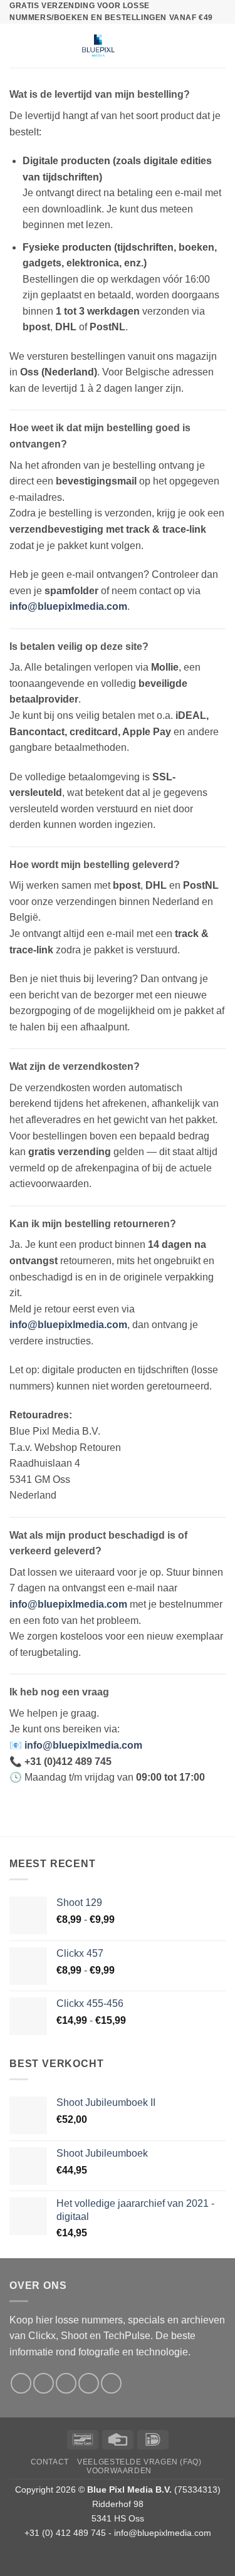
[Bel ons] (89, 2383)
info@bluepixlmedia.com (163, 2533)
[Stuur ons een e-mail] (66, 2383)
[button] (17, 46)
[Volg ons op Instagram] (44, 2383)
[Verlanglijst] (177, 46)
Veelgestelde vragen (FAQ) (139, 2462)
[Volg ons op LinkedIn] (111, 2383)
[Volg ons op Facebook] (21, 2383)
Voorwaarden (119, 2471)
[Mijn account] (198, 46)
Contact (50, 2462)
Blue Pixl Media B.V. (129, 2490)
